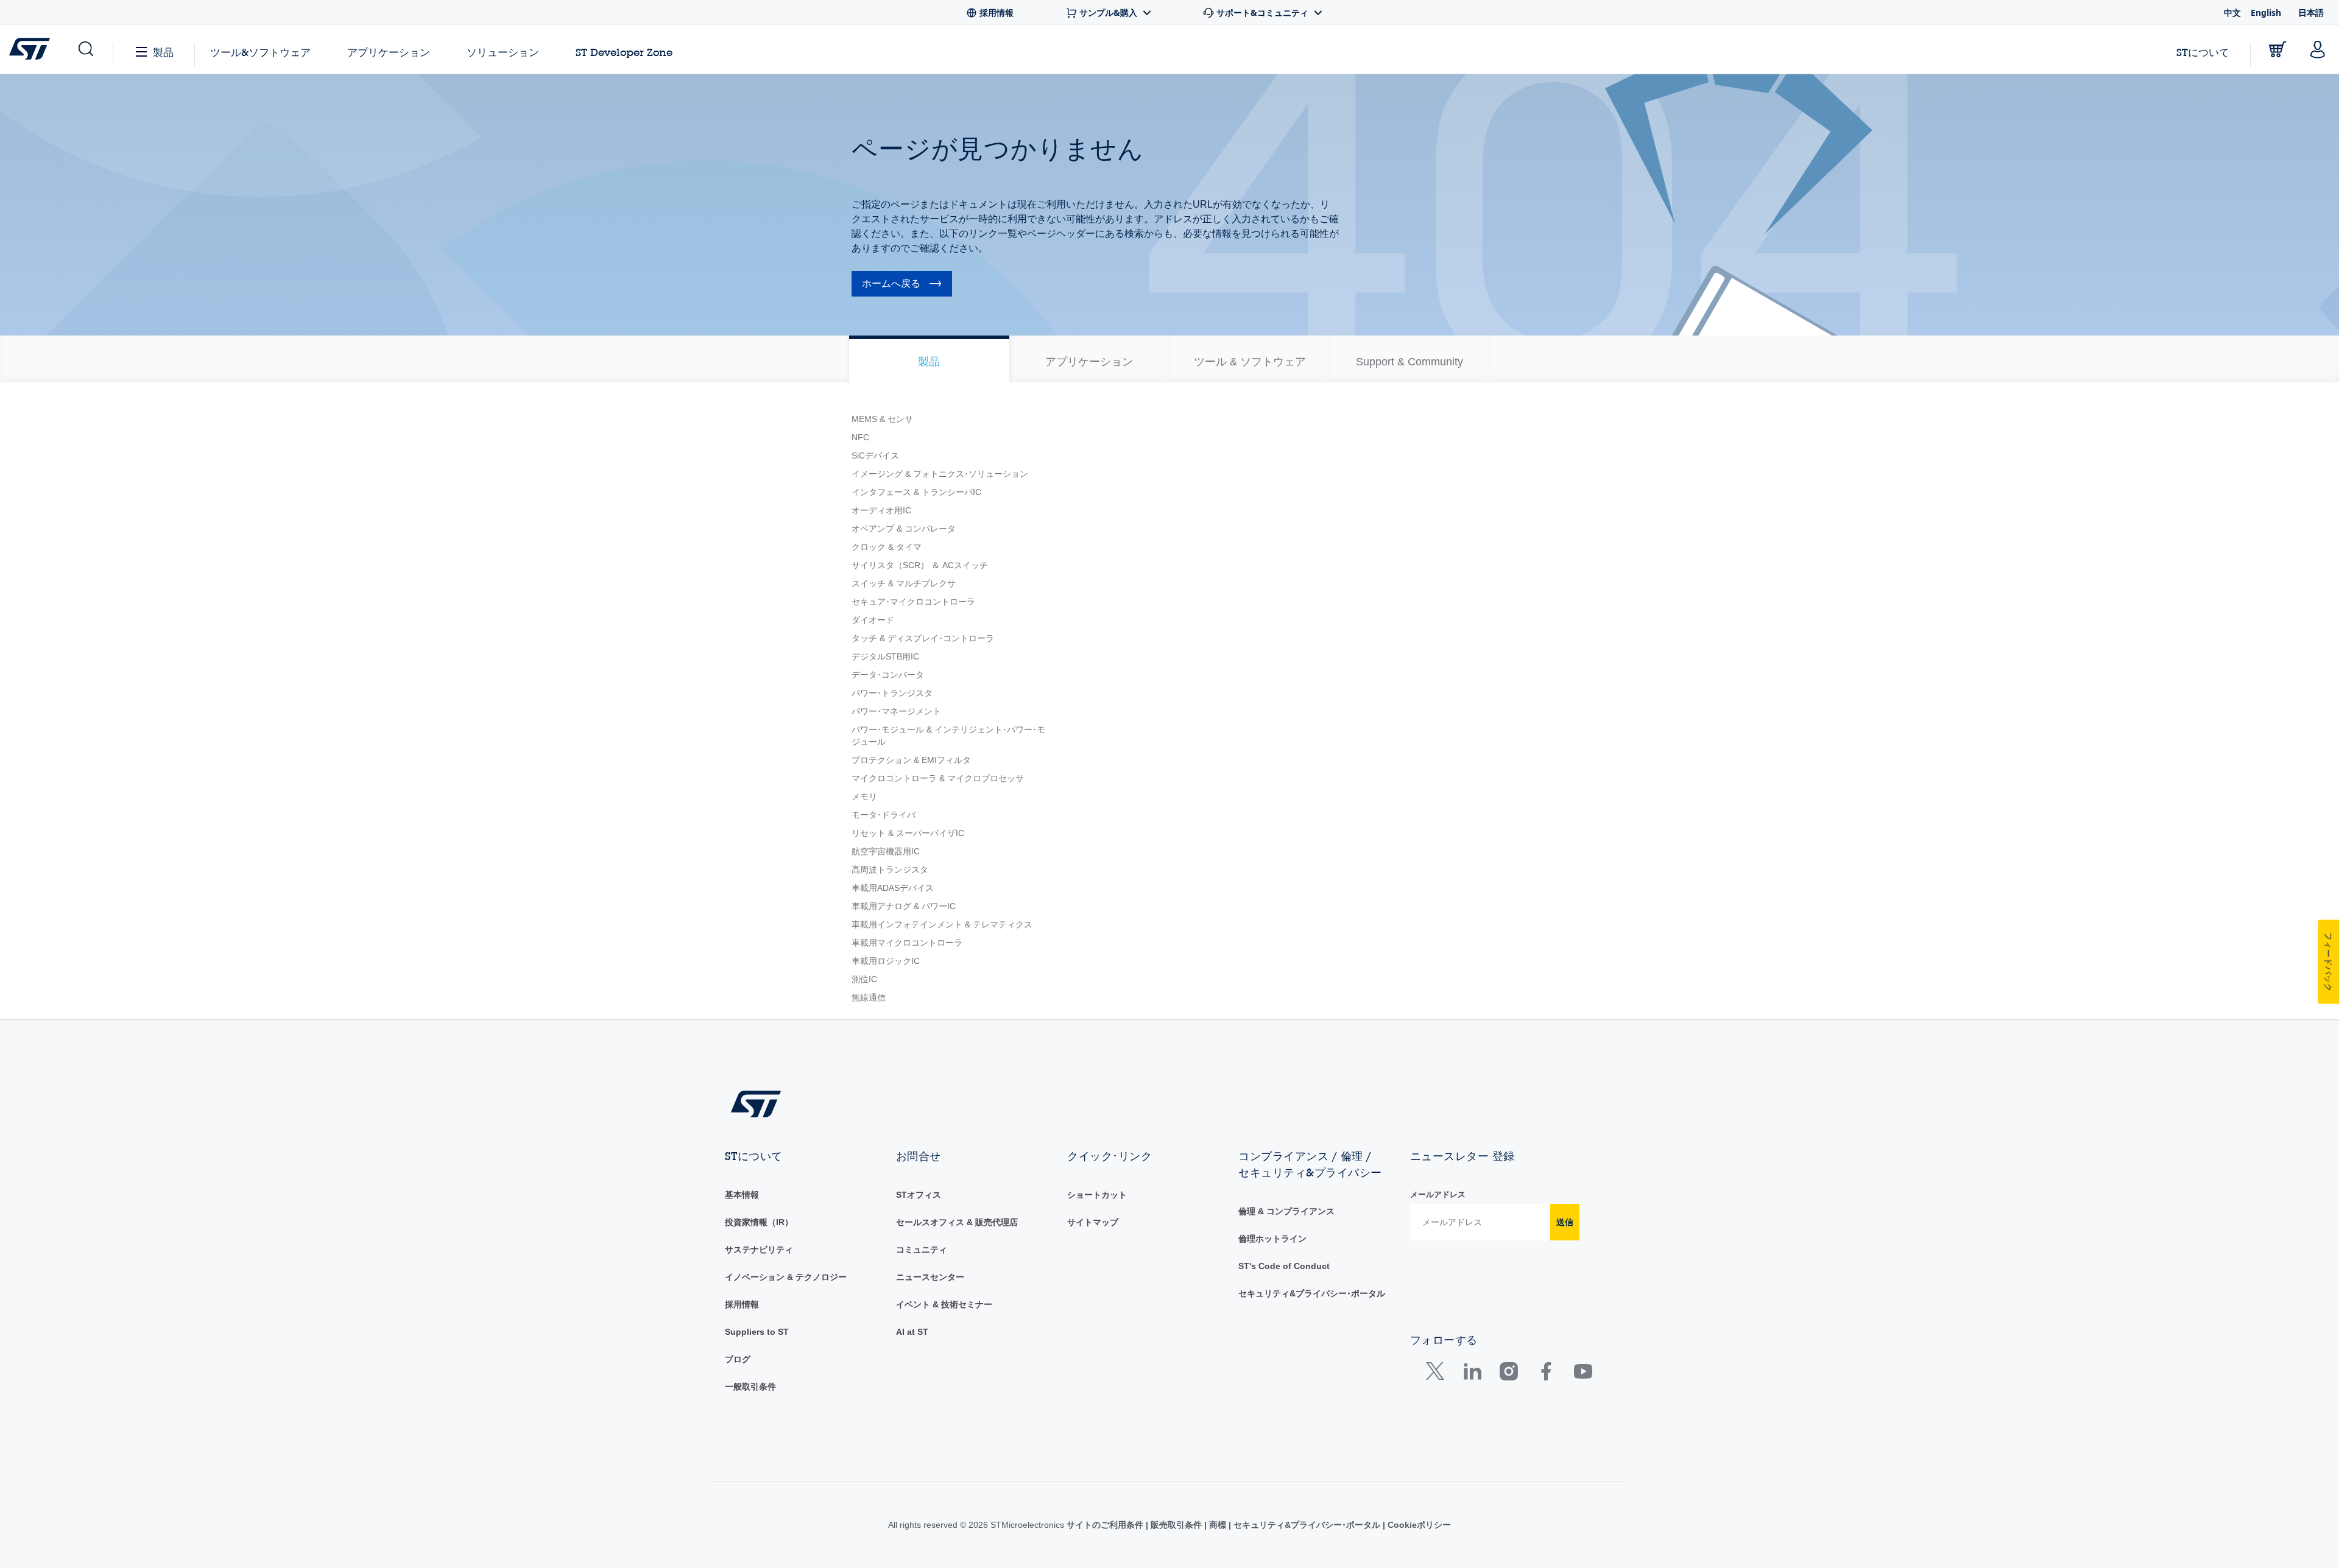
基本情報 (742, 1195)
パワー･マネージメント (896, 711)
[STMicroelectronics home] (32, 49)
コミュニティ (922, 1250)
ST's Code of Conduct (1284, 1266)
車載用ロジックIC (886, 961)
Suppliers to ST (757, 1332)
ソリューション (503, 52)
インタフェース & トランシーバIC (916, 492)
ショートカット (1097, 1195)
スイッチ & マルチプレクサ (904, 583)
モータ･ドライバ (884, 815)
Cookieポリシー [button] (1418, 1525)
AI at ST (912, 1332)
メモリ (864, 796)
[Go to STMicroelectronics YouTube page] (1583, 1374)
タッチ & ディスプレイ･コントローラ (923, 638)
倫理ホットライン (1272, 1239)
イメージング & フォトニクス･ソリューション (940, 474)
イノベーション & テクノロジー (786, 1277)
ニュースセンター (930, 1277)
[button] (85, 49)
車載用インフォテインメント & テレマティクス (942, 924)
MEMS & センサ (882, 419)
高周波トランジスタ (890, 870)
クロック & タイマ (887, 547)
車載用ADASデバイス (893, 888)
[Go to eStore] (2277, 49)
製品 (163, 52)
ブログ (738, 1359)
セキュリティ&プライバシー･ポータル (1312, 1293)
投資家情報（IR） (759, 1222)
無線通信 (869, 997)
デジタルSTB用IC (885, 656)
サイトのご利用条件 (1106, 1525)
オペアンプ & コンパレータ (904, 529)
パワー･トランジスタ (892, 693)
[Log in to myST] (2318, 49)
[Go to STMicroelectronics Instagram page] (1508, 1374)
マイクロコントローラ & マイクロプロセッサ (938, 778)
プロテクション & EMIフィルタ (911, 760)
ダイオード (873, 620)
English (2266, 12)
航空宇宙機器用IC (886, 851)
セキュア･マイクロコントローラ (913, 602)
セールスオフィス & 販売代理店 (957, 1222)
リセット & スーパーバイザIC (908, 833)
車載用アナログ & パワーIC (904, 906)
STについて (2203, 52)
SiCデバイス (875, 455)
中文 (2232, 12)
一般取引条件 (750, 1387)
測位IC (864, 979)
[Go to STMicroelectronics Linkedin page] (1472, 1374)
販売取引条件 (1176, 1525)
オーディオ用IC (881, 510)
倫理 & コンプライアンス (1286, 1211)
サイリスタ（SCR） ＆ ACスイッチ (920, 565)
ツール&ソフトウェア (260, 52)
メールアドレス (1438, 1194)
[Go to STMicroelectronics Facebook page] (1546, 1374)
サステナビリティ (759, 1250)
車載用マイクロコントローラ (907, 943)
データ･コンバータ (888, 675)
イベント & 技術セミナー (944, 1304)
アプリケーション (389, 52)
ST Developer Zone (624, 52)
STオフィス (919, 1195)
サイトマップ (1093, 1222)
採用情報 (742, 1304)
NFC (860, 437)
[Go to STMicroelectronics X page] (1438, 1374)
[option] (929, 359)
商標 (1218, 1525)
